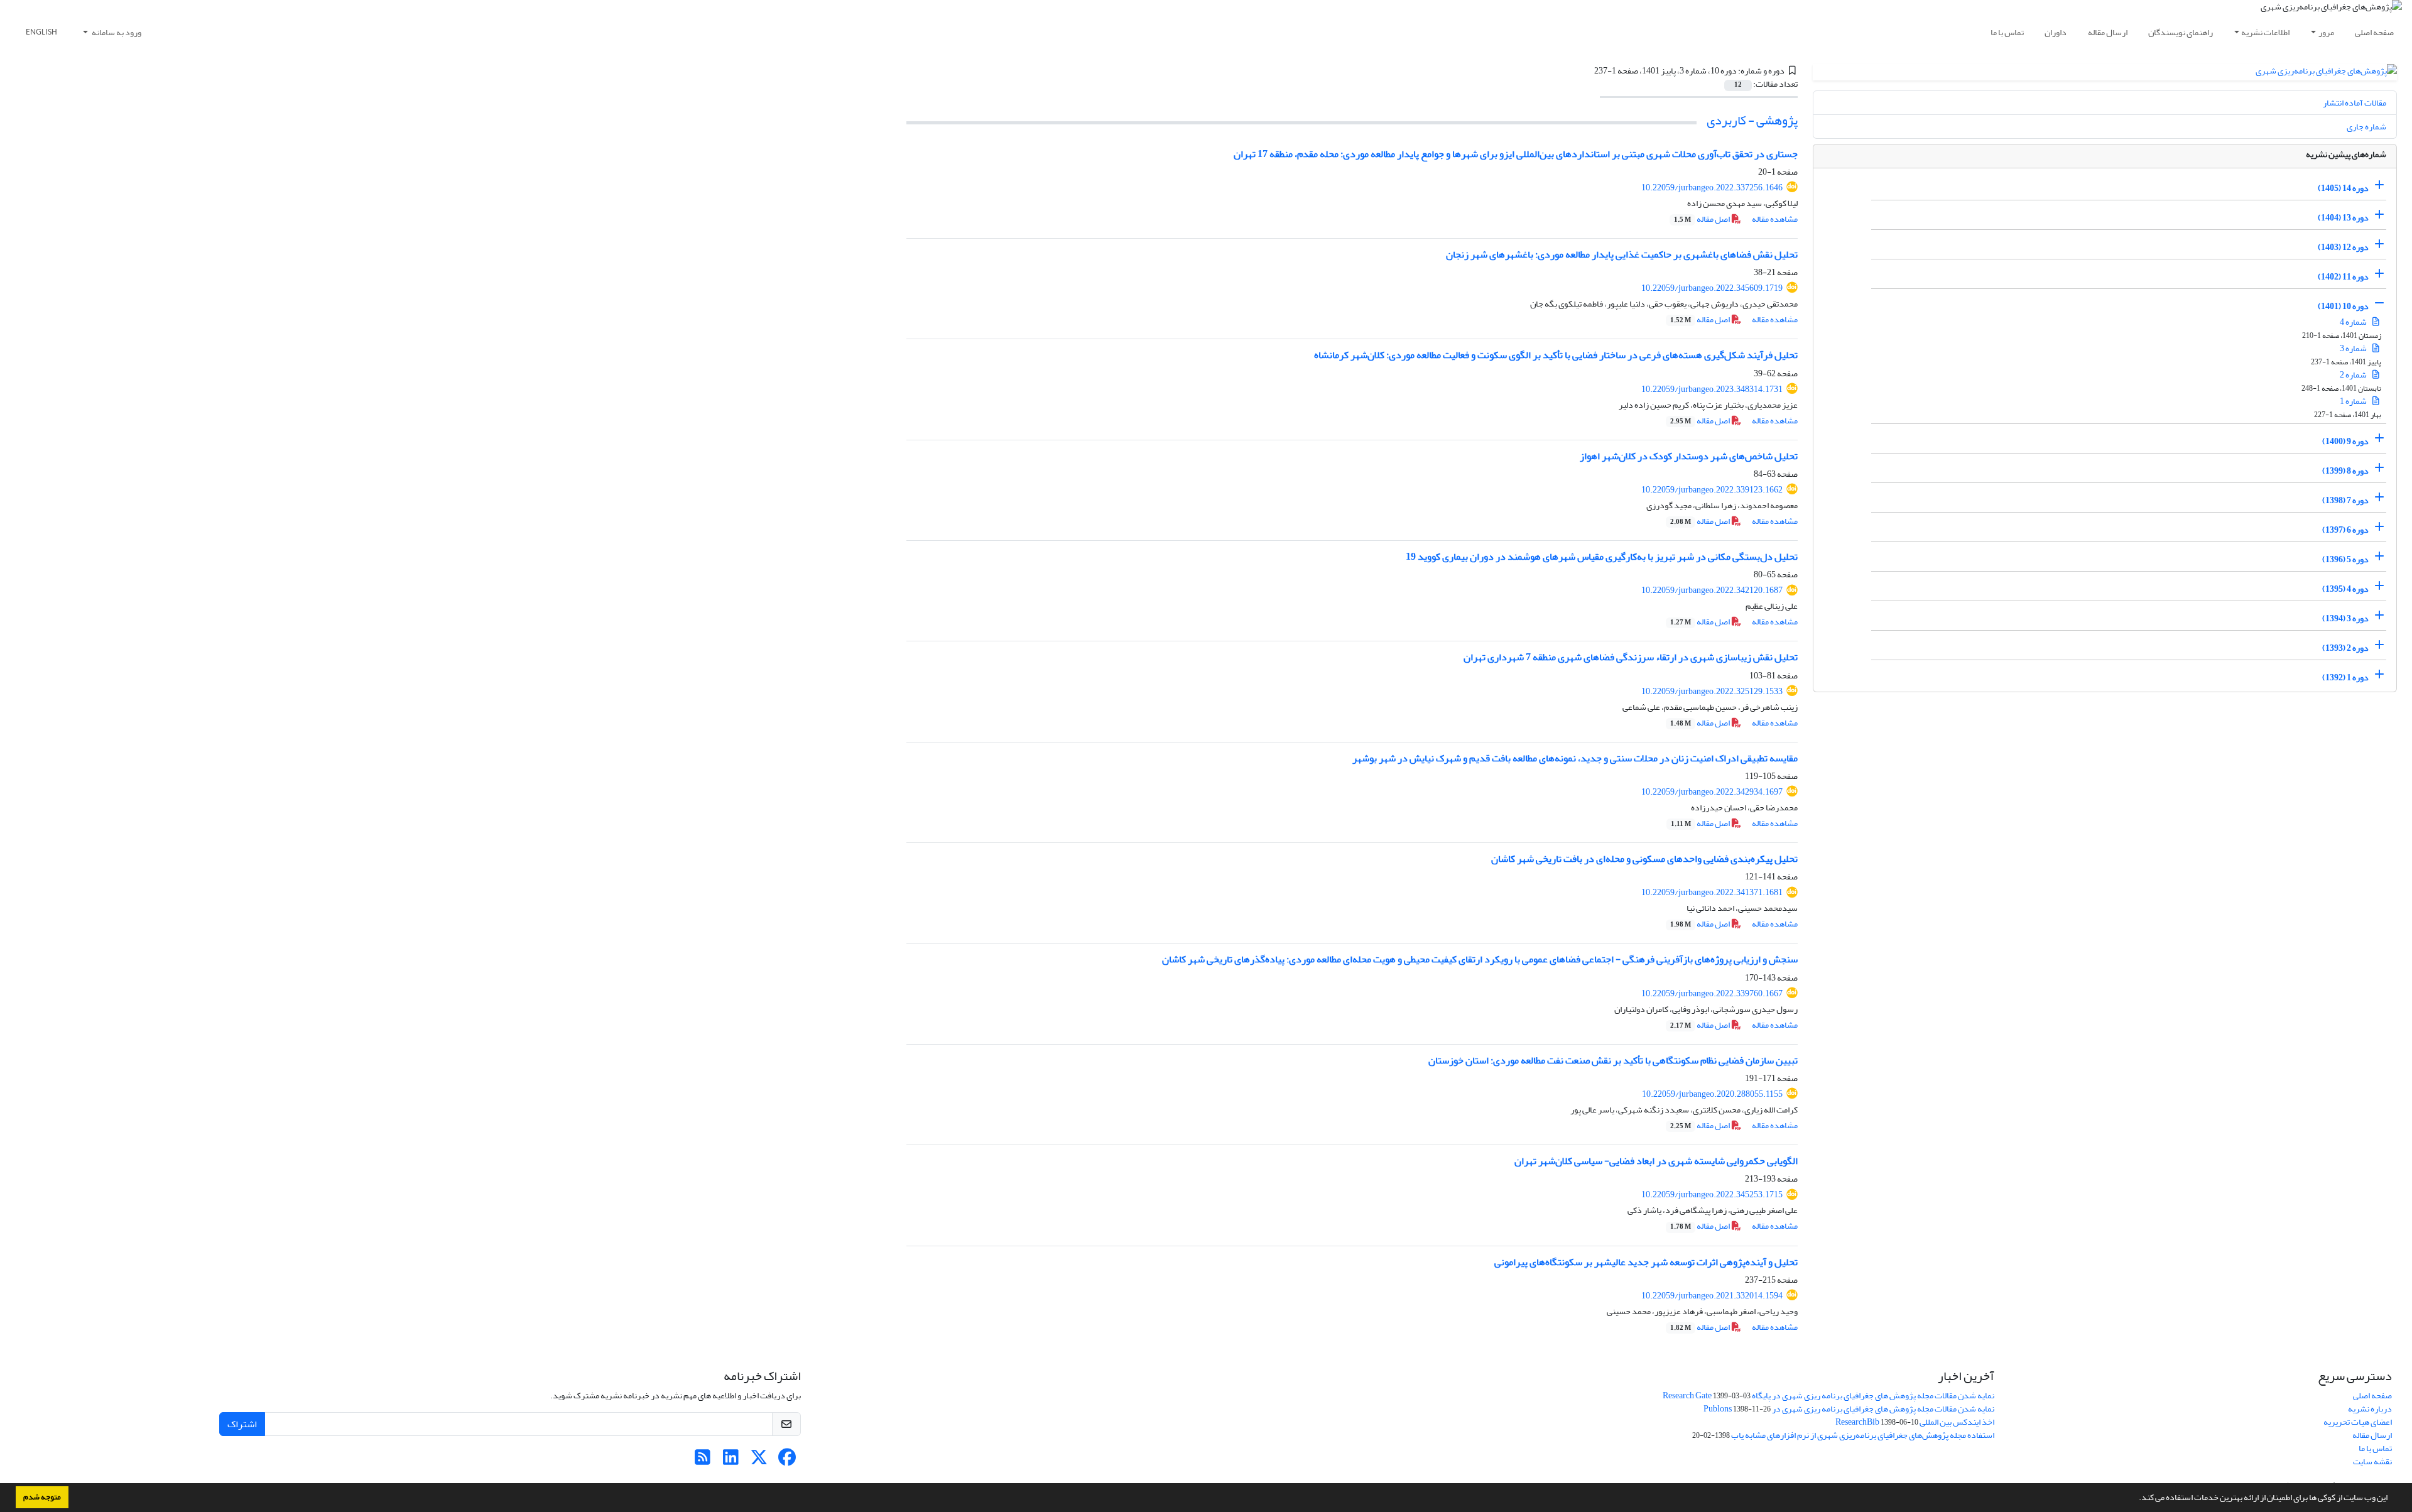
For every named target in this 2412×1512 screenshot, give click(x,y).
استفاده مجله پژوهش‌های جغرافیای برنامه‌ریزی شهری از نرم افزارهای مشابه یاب (1863, 1435)
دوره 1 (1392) (2345, 677)
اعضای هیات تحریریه (2358, 1422)
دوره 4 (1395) (2345, 589)
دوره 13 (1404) (2343, 218)
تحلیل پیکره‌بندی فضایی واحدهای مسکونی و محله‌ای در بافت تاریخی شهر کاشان (1644, 859)
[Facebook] (787, 1461)
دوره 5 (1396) (2345, 559)
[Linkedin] (731, 1461)
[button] (2136, 1499)
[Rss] (703, 1461)
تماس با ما (2007, 32)
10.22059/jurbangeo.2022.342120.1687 (1712, 590)
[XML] (1587, 71)
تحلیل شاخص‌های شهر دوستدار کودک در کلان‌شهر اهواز (1689, 456)
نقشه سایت (2372, 1461)
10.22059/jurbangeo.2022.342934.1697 (1712, 792)
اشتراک (242, 1424)
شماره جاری (2366, 127)
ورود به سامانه (116, 32)
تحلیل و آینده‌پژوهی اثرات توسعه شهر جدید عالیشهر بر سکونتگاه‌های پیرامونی (1646, 1262)
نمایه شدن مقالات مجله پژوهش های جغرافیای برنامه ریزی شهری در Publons (1849, 1409)
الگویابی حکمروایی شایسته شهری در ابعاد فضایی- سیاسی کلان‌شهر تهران (1656, 1161)
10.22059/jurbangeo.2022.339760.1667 (1712, 993)
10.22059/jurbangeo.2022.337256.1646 (1712, 188)
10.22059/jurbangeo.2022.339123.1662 (1712, 490)
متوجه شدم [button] (42, 1497)
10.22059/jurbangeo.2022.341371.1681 (1712, 892)
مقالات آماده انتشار (2355, 103)
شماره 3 (2354, 348)
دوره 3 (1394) (2345, 618)
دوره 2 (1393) (2345, 648)
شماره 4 (2354, 322)
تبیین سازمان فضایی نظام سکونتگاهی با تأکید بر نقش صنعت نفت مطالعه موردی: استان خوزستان (1613, 1060)
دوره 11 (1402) (2343, 277)
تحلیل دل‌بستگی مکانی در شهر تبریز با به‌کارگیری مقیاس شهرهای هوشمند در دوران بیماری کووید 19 (1602, 557)
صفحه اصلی (2374, 32)
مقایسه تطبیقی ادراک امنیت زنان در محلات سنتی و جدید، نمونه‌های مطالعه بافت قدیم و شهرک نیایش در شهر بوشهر (1575, 758)
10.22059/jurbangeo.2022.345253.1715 (1712, 1194)
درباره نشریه (2370, 1409)
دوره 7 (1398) (2345, 500)
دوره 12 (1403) (2343, 247)
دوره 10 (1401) (2343, 306)
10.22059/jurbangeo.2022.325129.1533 (1712, 691)
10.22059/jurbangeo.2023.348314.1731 (1712, 389)
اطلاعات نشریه (2265, 32)
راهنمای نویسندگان (2181, 32)
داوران (2056, 32)
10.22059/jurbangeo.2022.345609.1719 (1712, 288)
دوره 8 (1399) (2345, 471)
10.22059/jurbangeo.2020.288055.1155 (1712, 1094)
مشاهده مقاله (1775, 219)
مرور (2326, 32)
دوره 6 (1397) (2345, 530)
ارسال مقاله (2108, 32)
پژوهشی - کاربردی (1752, 120)
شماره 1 (2354, 401)
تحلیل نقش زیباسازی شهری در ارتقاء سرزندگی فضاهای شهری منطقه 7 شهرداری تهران (1631, 657)
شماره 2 (2354, 375)
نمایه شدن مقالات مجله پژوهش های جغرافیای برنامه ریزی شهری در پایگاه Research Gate (1828, 1395)
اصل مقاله (1703, 219)
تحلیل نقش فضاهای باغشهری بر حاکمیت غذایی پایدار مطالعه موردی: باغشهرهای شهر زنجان (1622, 254)
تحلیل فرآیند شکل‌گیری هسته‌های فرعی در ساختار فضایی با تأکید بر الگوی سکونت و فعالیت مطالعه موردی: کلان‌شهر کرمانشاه (1556, 355)
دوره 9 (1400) (2345, 441)
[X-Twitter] (759, 1461)
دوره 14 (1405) (2343, 188)
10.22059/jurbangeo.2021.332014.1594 (1712, 1296)
